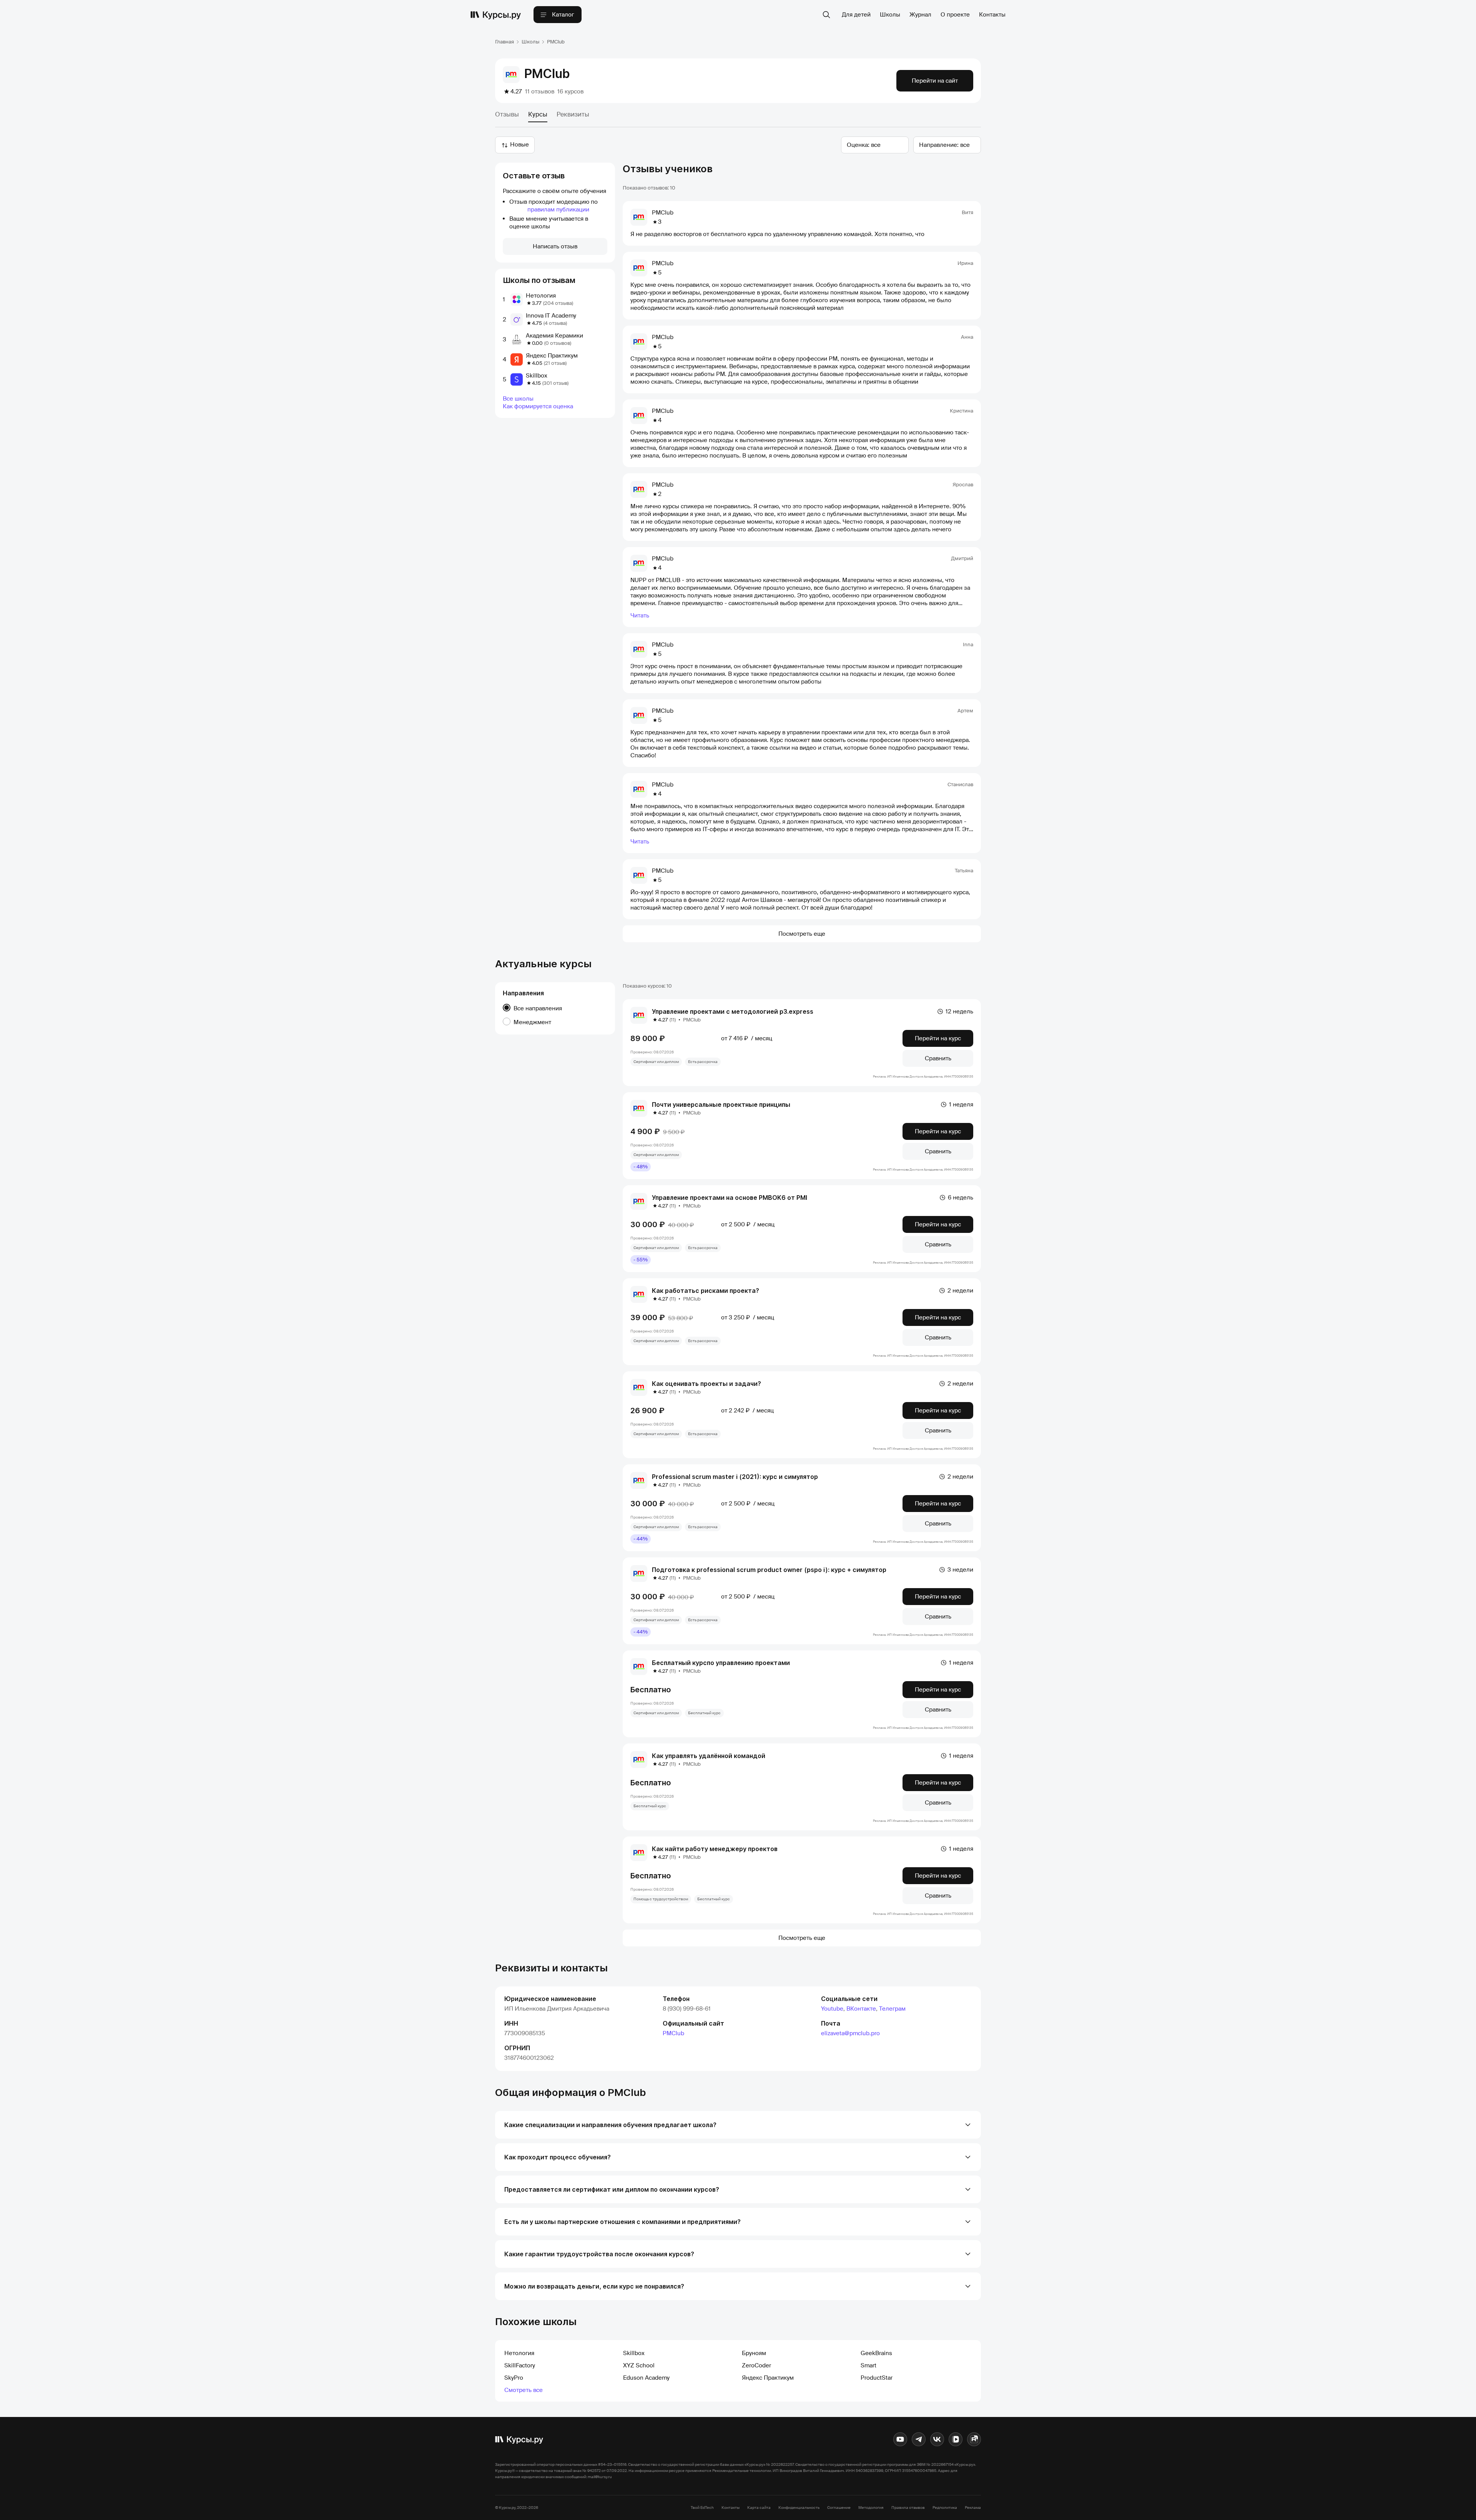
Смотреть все (524, 2390)
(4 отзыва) (555, 323)
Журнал (920, 15)
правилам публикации (558, 210)
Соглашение (839, 2508)
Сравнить (938, 1058)
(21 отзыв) (555, 363)
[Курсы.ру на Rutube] (974, 2439)
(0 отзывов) (558, 343)
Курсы (538, 114)
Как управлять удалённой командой (709, 1756)
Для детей (856, 15)
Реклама (973, 2508)
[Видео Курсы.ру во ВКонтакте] (956, 2439)
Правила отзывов (908, 2508)
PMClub (673, 2033)
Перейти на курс (938, 1038)
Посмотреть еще (802, 934)
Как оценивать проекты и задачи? (706, 1384)
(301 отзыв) (555, 383)
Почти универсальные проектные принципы (721, 1104)
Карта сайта (759, 2508)
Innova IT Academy (551, 316)
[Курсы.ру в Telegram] (919, 2439)
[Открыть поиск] (826, 15)
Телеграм (892, 2009)
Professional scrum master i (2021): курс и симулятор (735, 1477)
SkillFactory (520, 2365)
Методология (871, 2508)
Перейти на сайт (935, 81)
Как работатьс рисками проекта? (706, 1291)
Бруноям (754, 2353)
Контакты (992, 15)
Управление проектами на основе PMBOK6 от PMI (730, 1198)
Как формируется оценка (538, 406)
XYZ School (639, 2365)
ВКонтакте (861, 2009)
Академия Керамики (554, 336)
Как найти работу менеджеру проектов (715, 1849)
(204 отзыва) (558, 303)
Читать (640, 615)
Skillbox (537, 376)
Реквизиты (573, 114)
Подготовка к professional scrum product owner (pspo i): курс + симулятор (769, 1570)
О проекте (955, 15)
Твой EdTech (702, 2508)
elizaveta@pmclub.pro (850, 2033)
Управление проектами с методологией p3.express (733, 1011)
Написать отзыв (555, 246)
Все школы (518, 399)
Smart (868, 2365)
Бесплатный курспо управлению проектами (721, 1663)
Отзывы (507, 114)
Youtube (832, 2009)
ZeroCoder (756, 2365)
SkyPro (514, 2378)
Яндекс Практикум (552, 356)
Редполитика (945, 2508)
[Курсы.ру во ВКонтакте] (937, 2439)
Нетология (541, 296)
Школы (890, 15)
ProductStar (877, 2378)
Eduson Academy (646, 2378)
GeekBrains (876, 2353)
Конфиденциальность (799, 2508)
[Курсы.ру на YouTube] (900, 2439)
